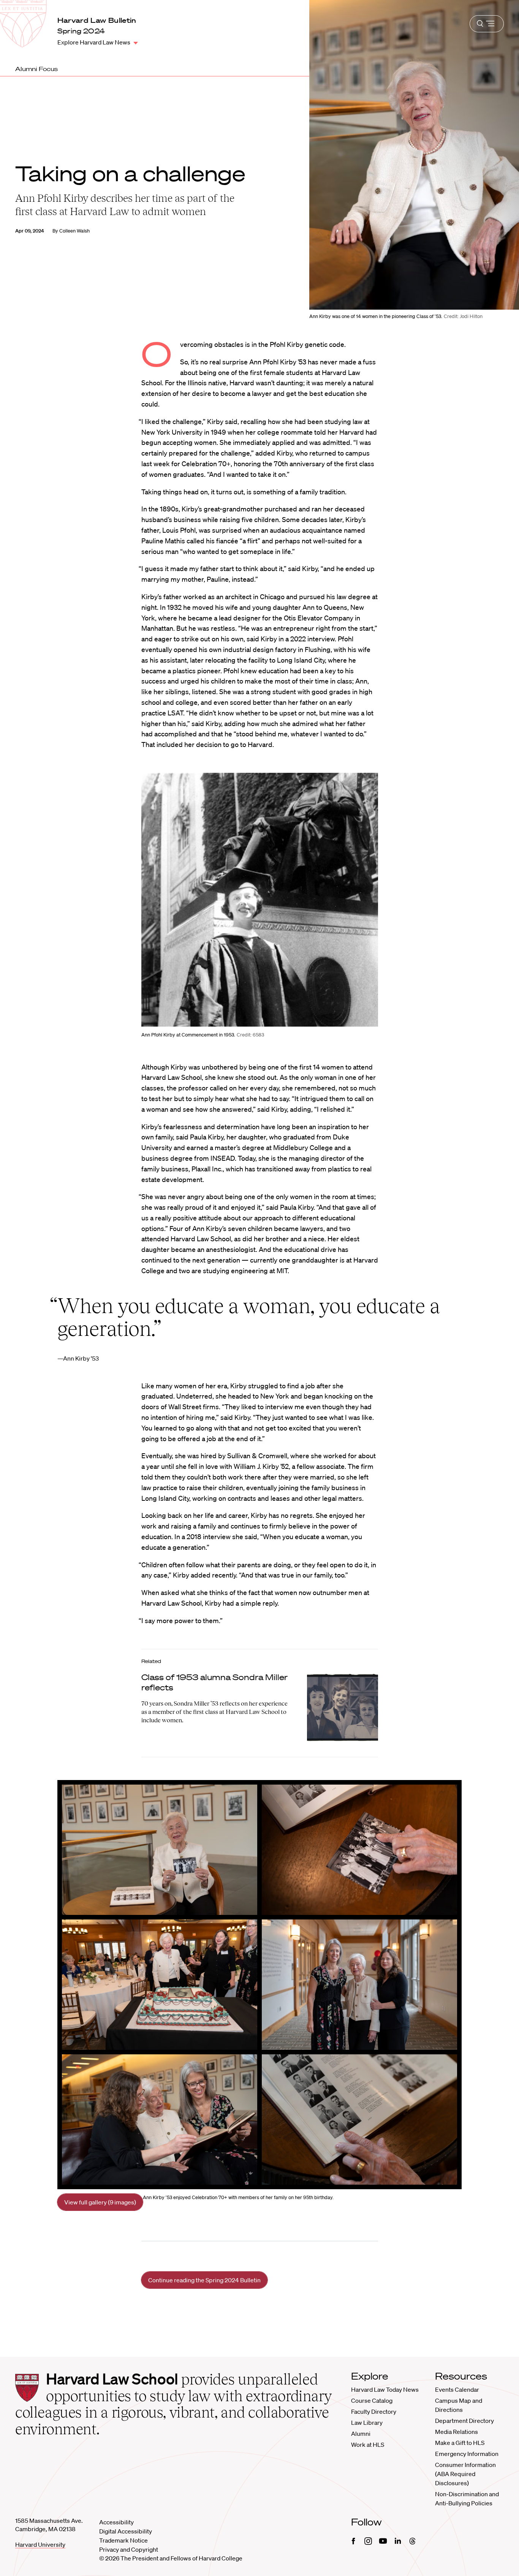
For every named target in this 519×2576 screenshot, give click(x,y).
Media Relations (456, 2432)
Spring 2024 (81, 31)
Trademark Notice (123, 2540)
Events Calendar (457, 2389)
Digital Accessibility (126, 2531)
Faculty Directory (374, 2411)
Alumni (361, 2434)
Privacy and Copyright (129, 2549)
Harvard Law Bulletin (97, 20)
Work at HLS (368, 2445)
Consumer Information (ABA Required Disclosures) (465, 2474)
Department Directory (464, 2421)
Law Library (367, 2423)
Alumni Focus (36, 69)
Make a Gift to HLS (460, 2443)
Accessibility (116, 2522)
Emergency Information (467, 2454)
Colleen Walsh (74, 231)
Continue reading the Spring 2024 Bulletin (204, 2280)
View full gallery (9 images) (100, 2202)
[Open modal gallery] (260, 900)
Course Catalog (372, 2400)
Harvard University (40, 2544)
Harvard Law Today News (385, 2389)
